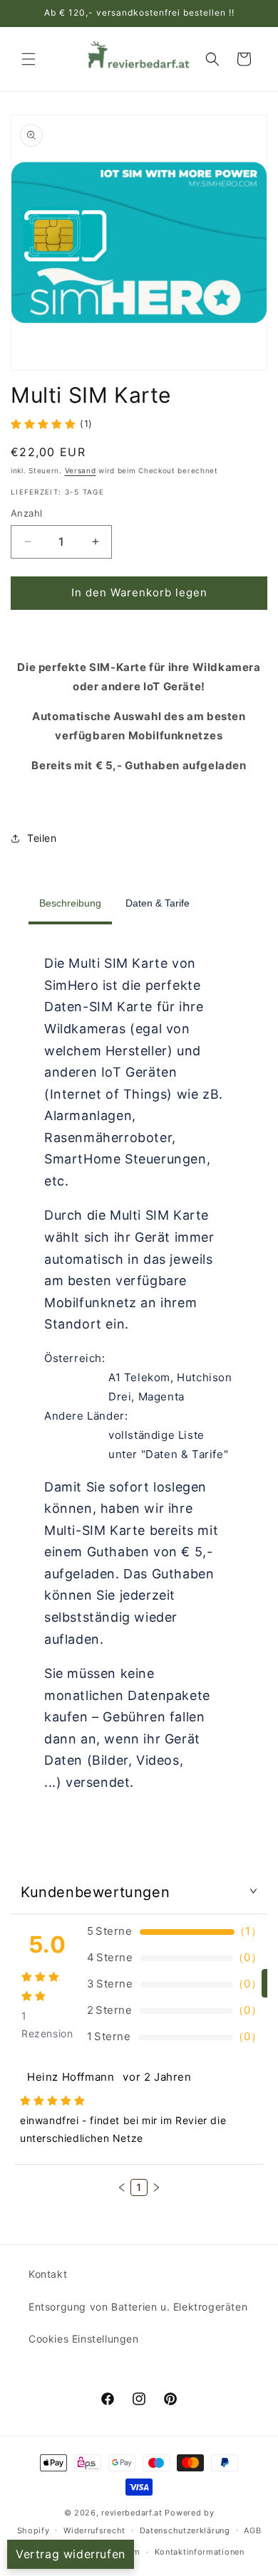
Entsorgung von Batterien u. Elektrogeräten (138, 2307)
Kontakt (48, 2274)
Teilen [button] (42, 838)
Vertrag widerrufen (71, 2554)
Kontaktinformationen (200, 2552)
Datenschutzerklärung (185, 2530)
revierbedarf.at (132, 2513)
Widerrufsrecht (94, 2530)
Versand (81, 470)
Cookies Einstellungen (84, 2339)
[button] (29, 59)
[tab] (70, 905)
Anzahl (26, 513)
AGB (252, 2530)
